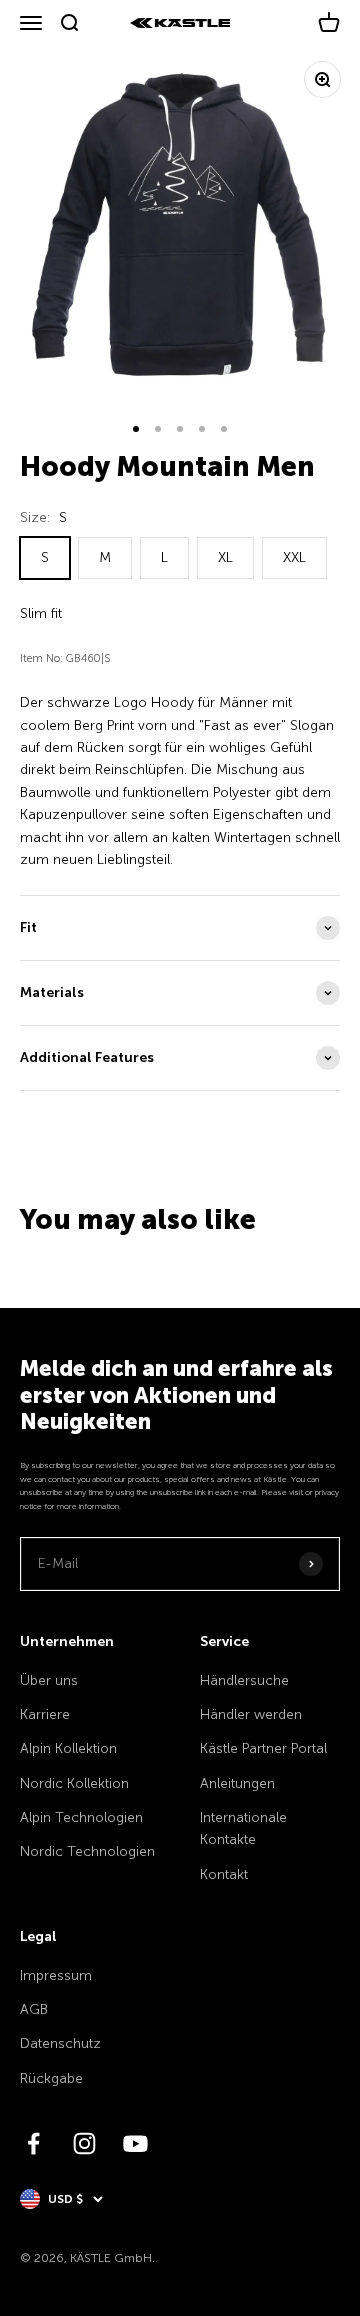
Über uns (49, 1680)
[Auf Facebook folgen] (33, 2143)
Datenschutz (60, 2043)
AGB (34, 2009)
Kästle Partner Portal (263, 1748)
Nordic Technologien (87, 1851)
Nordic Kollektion (74, 1783)
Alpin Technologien (81, 1817)
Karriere (45, 1714)
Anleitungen (237, 1783)
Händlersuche (244, 1680)
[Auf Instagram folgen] (84, 2143)
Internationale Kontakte (243, 1828)
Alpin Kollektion (68, 1748)
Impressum (56, 1975)
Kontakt (224, 1874)
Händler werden (251, 1714)
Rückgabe (51, 2078)
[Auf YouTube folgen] (135, 2143)
